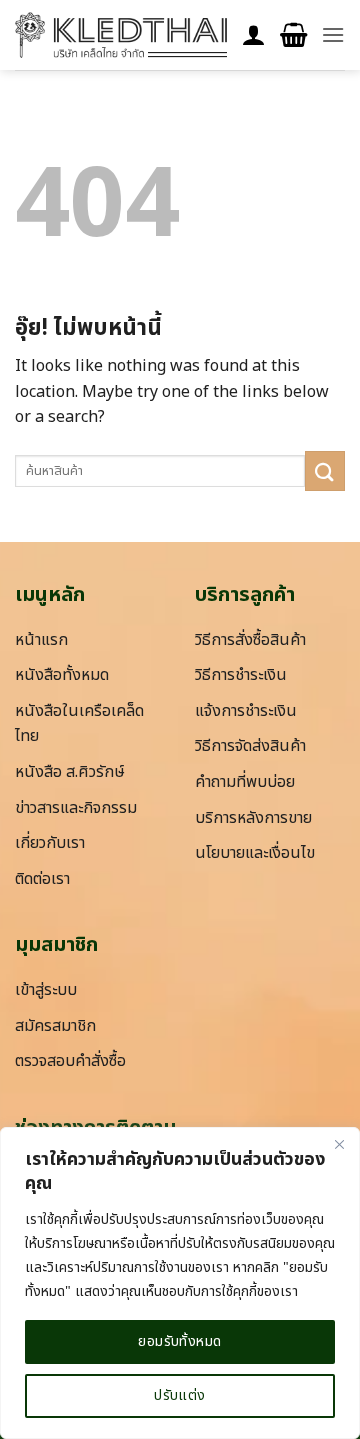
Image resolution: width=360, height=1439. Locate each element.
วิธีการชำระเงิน (241, 675)
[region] (180, 1283)
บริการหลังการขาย (253, 818)
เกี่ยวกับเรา (50, 843)
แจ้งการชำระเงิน (246, 711)
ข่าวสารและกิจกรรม (76, 808)
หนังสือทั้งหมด (62, 675)
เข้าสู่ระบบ (46, 990)
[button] (293, 35)
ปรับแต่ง (180, 1395)
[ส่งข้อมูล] (325, 470)
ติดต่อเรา (42, 879)
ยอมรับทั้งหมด (179, 1341)
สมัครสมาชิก (55, 1026)
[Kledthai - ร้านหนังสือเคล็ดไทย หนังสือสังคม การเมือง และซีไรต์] (121, 35)
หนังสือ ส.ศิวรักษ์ (70, 772)
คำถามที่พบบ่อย (245, 782)
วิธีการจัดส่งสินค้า (250, 746)
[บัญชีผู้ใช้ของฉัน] (254, 35)
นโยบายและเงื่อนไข (255, 853)
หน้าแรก (41, 640)
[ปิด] (339, 1144)
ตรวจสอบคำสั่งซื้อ (70, 1061)
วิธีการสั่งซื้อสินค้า (250, 640)
